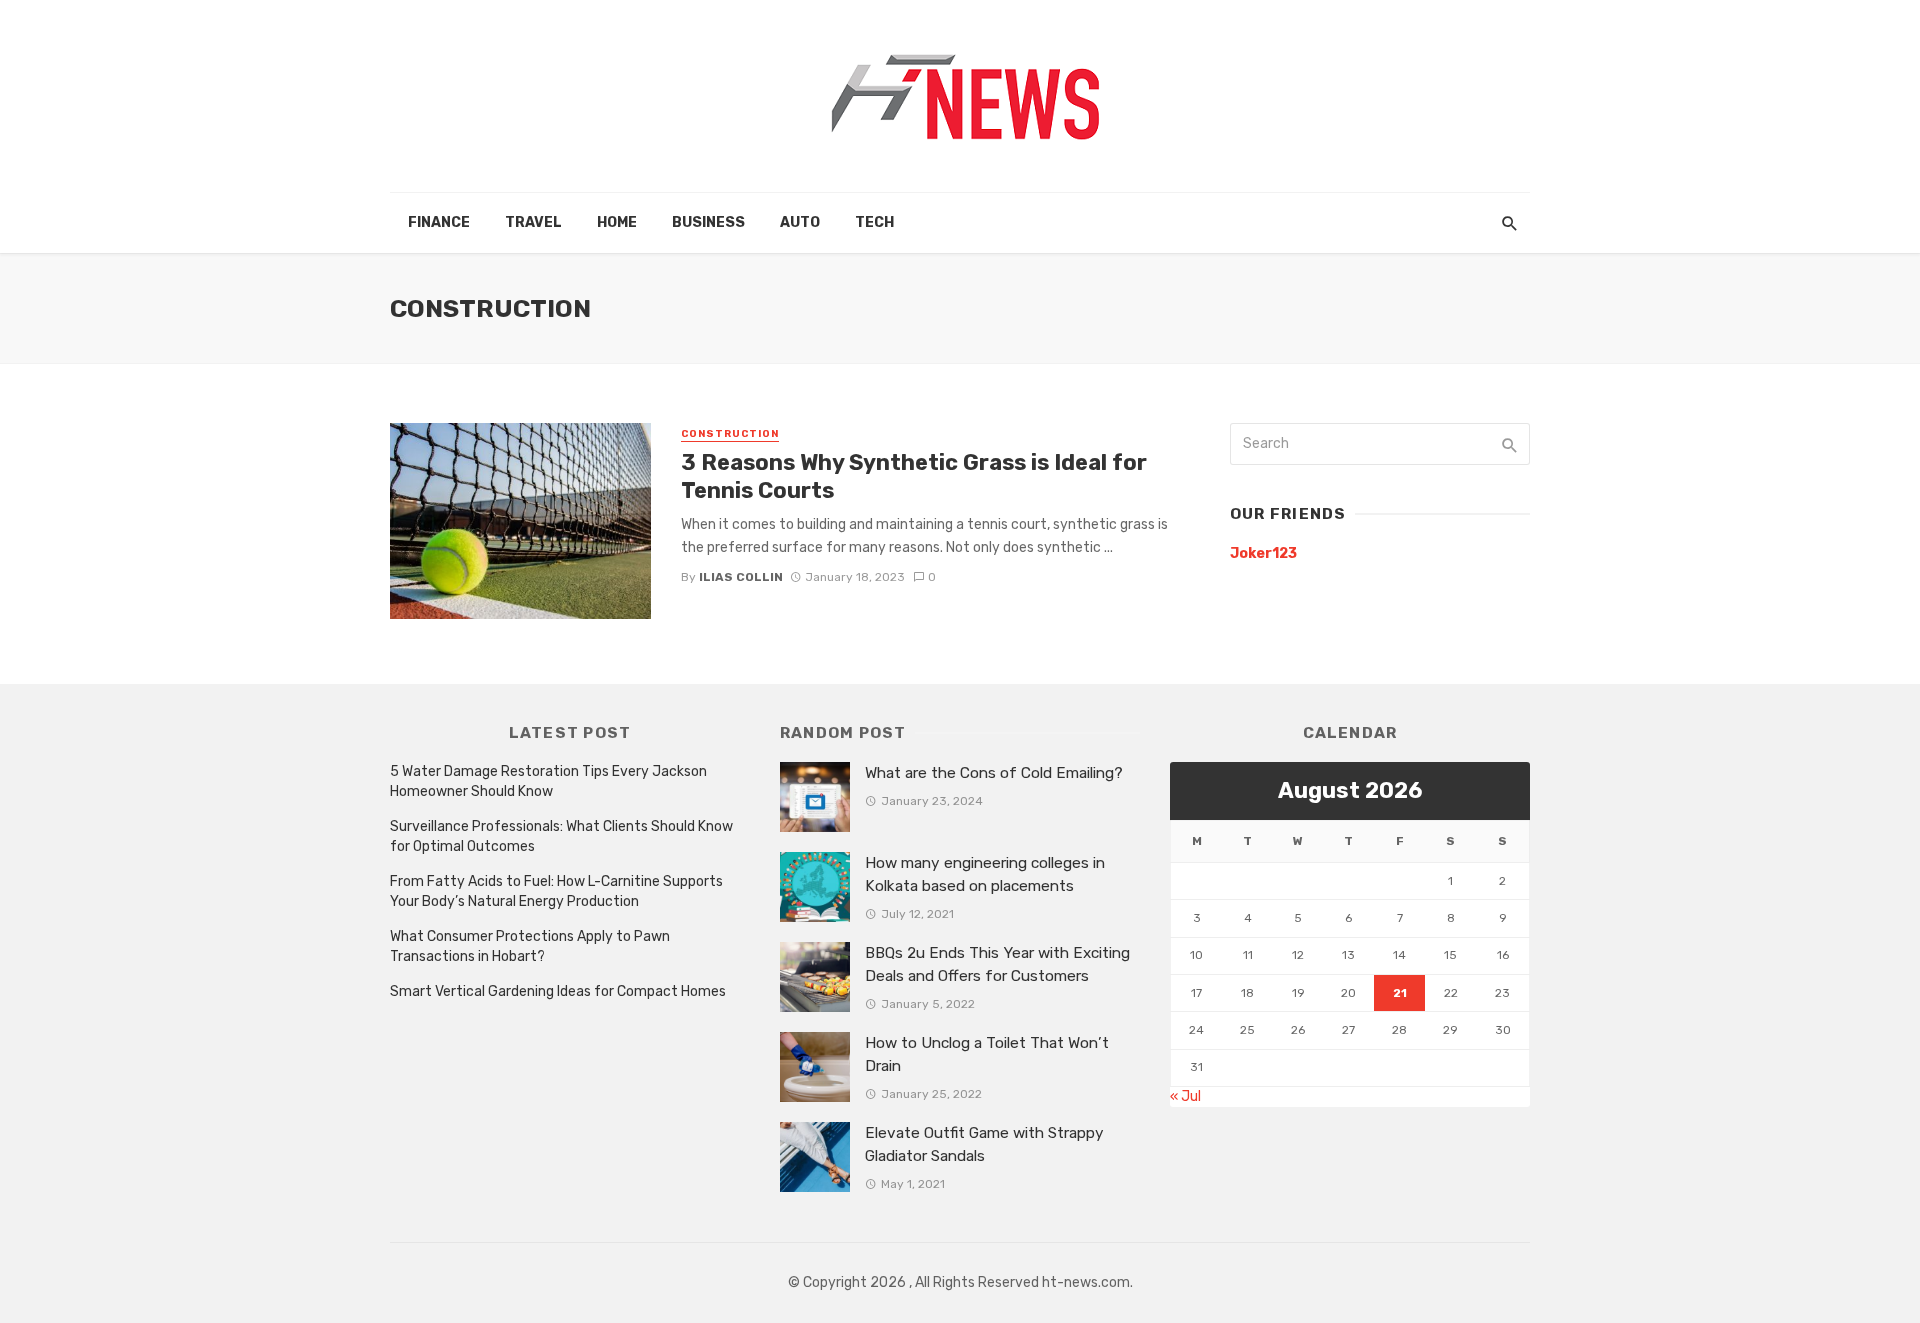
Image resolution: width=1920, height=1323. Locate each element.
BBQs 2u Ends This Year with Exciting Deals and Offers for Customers (997, 964)
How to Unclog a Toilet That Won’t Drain (987, 1054)
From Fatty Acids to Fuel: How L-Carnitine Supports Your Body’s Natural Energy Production (556, 891)
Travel (533, 222)
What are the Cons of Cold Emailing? (994, 773)
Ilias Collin (741, 577)
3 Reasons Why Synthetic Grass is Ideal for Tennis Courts (914, 476)
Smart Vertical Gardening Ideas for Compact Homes (558, 991)
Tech (874, 222)
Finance (439, 222)
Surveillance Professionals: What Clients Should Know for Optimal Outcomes (561, 836)
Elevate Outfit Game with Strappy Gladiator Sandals (984, 1144)
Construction (730, 434)
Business (708, 222)
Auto (800, 222)
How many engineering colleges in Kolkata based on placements (985, 874)
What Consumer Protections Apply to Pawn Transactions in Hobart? (530, 946)
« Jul (1185, 1096)
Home (617, 222)
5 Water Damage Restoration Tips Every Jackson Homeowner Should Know (548, 781)
